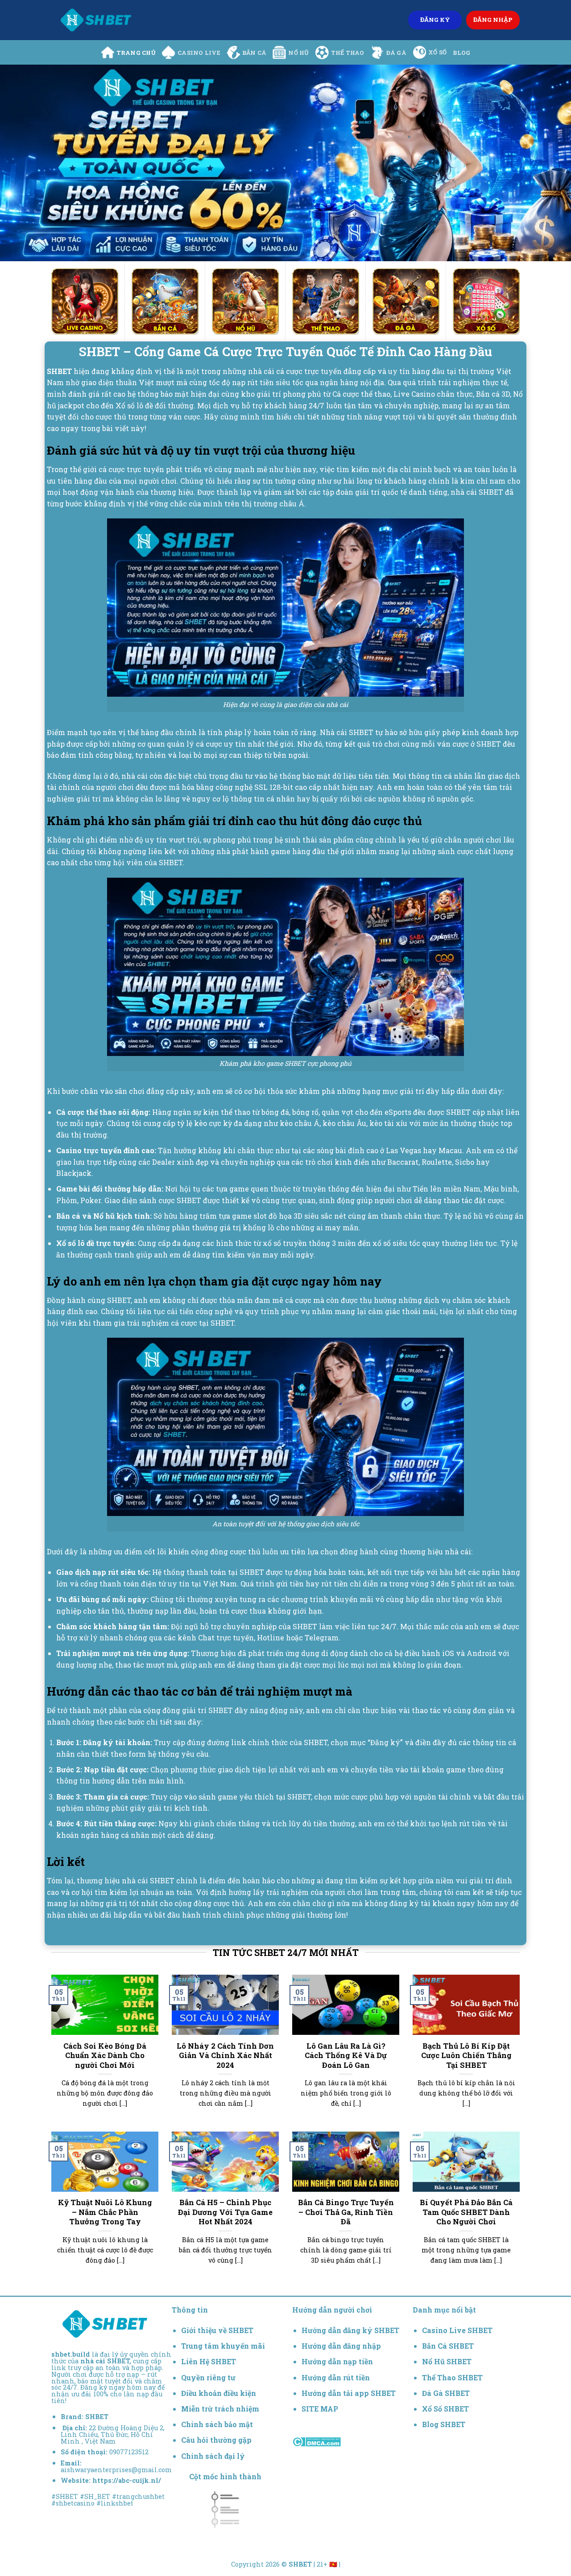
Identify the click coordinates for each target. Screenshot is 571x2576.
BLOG (461, 53)
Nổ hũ (298, 53)
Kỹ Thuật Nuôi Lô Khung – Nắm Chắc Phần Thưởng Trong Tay (105, 2212)
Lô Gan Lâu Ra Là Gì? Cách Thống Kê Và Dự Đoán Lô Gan (346, 2055)
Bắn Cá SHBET (449, 2346)
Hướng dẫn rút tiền (336, 2377)
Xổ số (437, 52)
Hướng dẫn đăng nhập (341, 2346)
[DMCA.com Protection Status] (317, 2441)
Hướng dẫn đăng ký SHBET (350, 2330)
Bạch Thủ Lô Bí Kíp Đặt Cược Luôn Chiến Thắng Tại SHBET (466, 2055)
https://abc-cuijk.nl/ (127, 2480)
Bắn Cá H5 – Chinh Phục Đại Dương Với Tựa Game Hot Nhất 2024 (225, 2212)
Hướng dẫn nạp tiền (337, 2361)
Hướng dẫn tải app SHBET (349, 2393)
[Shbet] (96, 20)
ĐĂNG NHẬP (493, 20)
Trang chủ (136, 53)
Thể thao (348, 53)
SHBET (97, 2417)
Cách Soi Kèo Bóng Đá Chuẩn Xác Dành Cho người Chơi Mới (105, 2055)
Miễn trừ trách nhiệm (220, 2409)
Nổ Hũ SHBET (448, 2361)
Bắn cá (254, 53)
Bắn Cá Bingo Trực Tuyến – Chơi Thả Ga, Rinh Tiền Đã (346, 2212)
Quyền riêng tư (208, 2377)
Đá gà (396, 53)
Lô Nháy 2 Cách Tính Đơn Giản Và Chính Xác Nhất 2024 (225, 2055)
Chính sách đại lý (213, 2456)
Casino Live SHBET (457, 2330)
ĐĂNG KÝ (435, 20)
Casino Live (199, 53)
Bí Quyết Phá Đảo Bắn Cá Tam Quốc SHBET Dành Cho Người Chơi (466, 2212)
